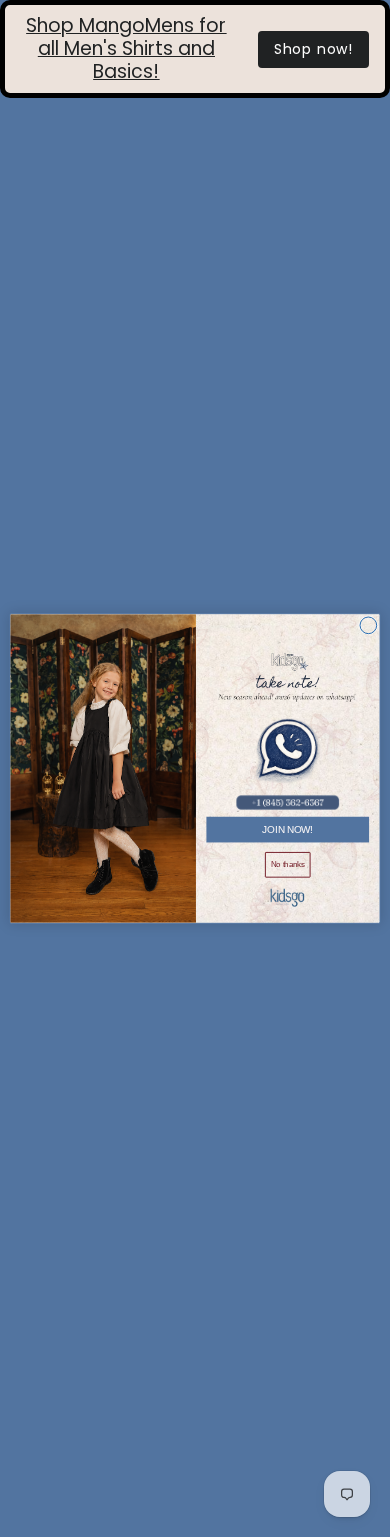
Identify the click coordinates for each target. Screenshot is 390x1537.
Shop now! (313, 49)
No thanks (288, 864)
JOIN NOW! (287, 829)
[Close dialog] (368, 625)
